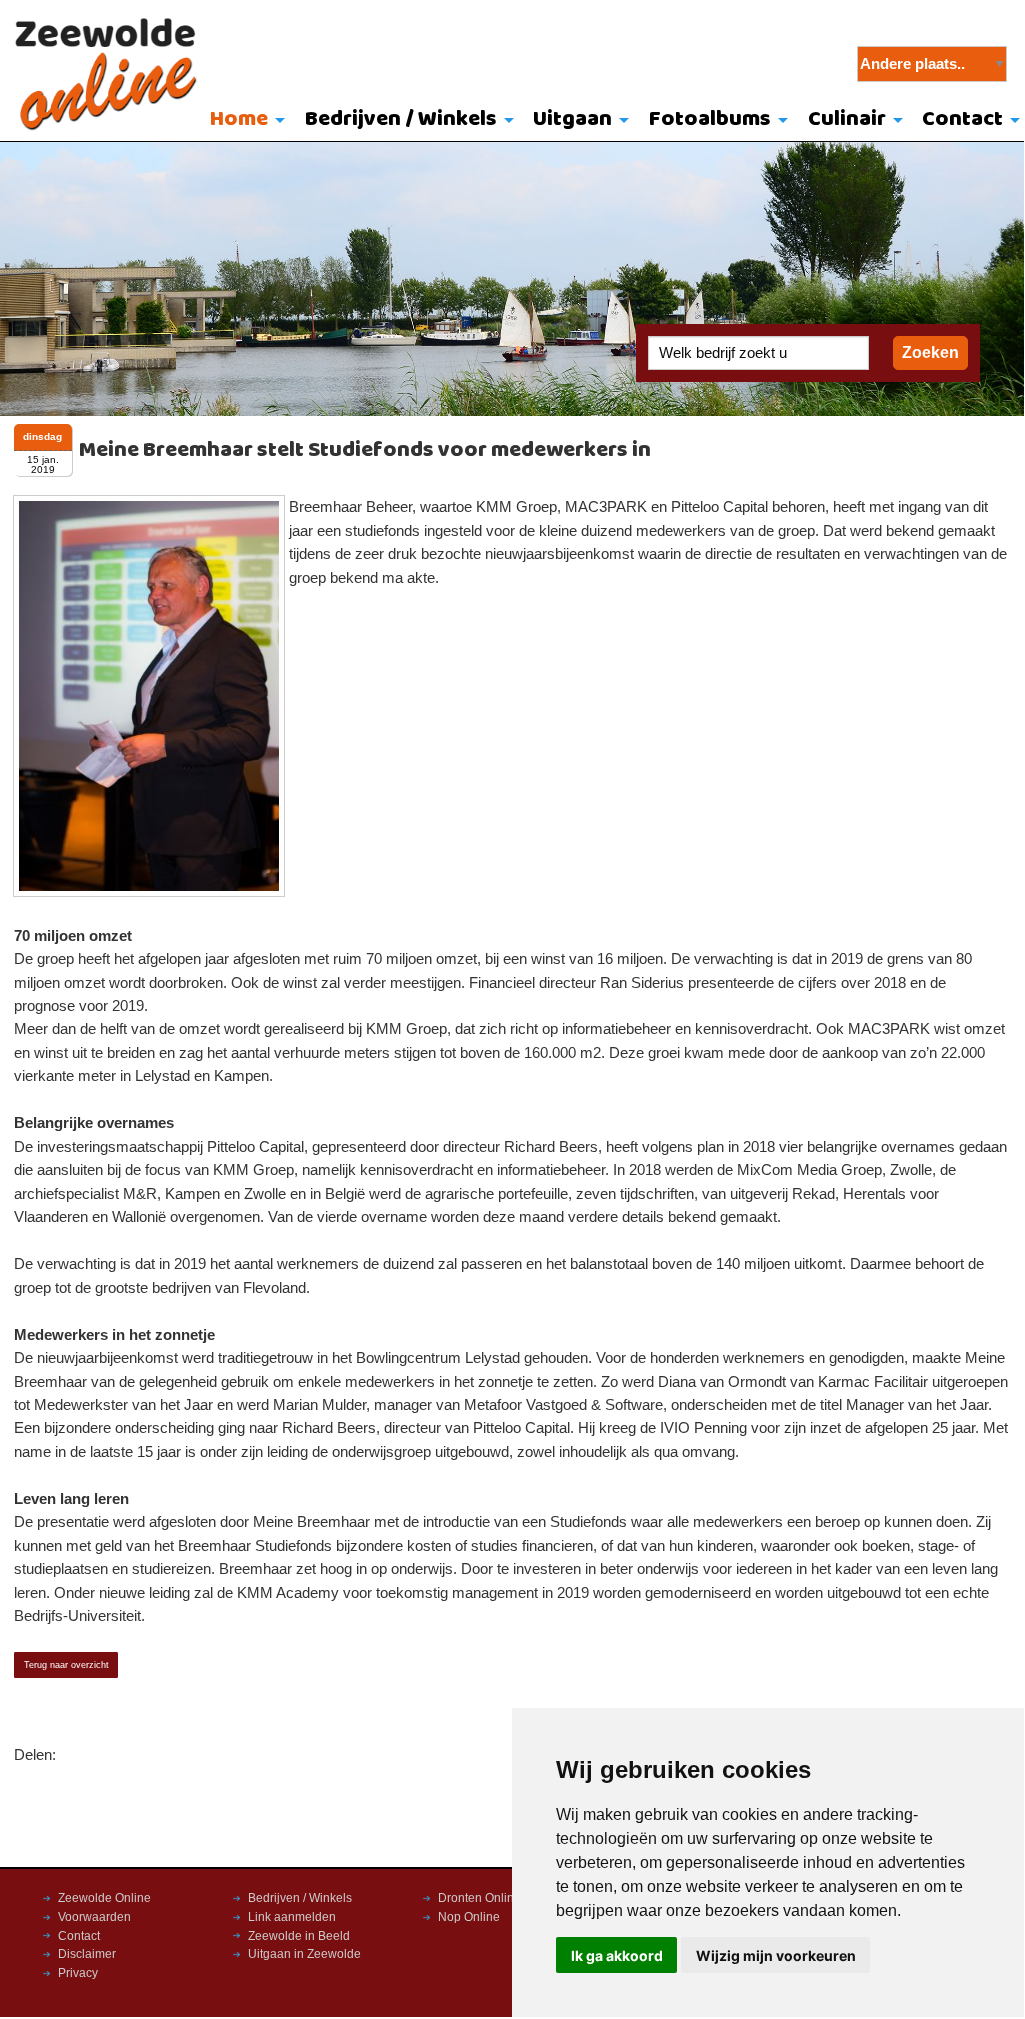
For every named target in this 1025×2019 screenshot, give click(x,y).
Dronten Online (479, 1898)
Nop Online (469, 1917)
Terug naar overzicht (66, 1665)
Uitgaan (572, 119)
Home (239, 119)
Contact (79, 1936)
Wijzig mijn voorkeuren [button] (776, 1955)
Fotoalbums (710, 119)
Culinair (847, 119)
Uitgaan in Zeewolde (304, 1954)
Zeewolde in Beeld (299, 1936)
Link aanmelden (292, 1917)
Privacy (78, 1973)
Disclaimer (87, 1954)
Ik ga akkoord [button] (617, 1955)
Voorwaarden (94, 1917)
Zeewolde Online (104, 1898)
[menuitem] (242, 121)
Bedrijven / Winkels (401, 119)
